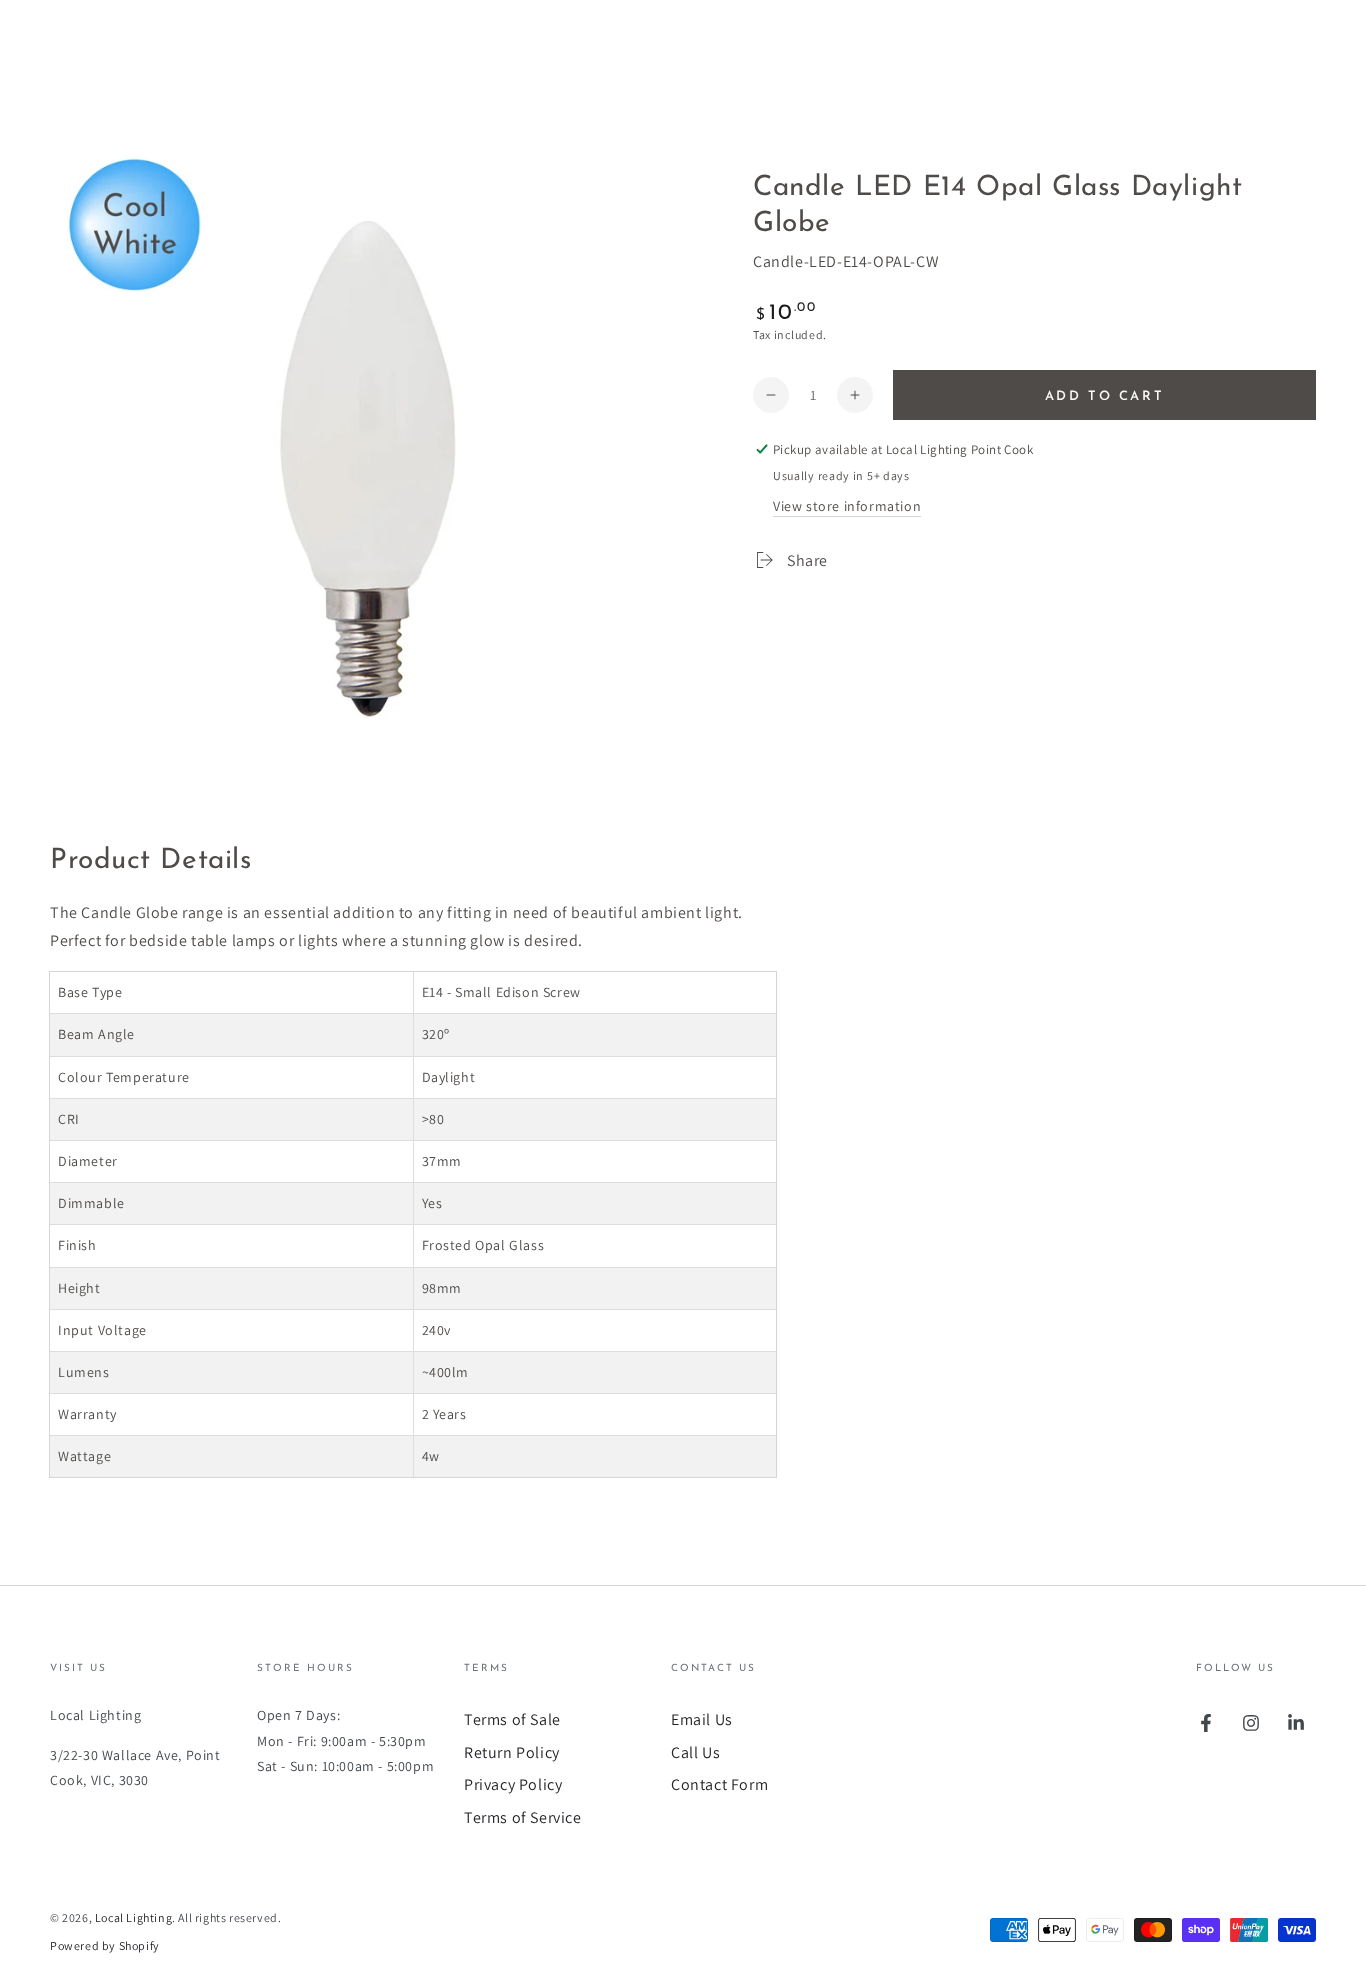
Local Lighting (133, 1917)
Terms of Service (523, 1817)
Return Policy (512, 1752)
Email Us (702, 1719)
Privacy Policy (513, 1784)
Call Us (695, 1752)
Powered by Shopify (105, 1945)
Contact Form (719, 1784)
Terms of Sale (512, 1719)
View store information (847, 506)
